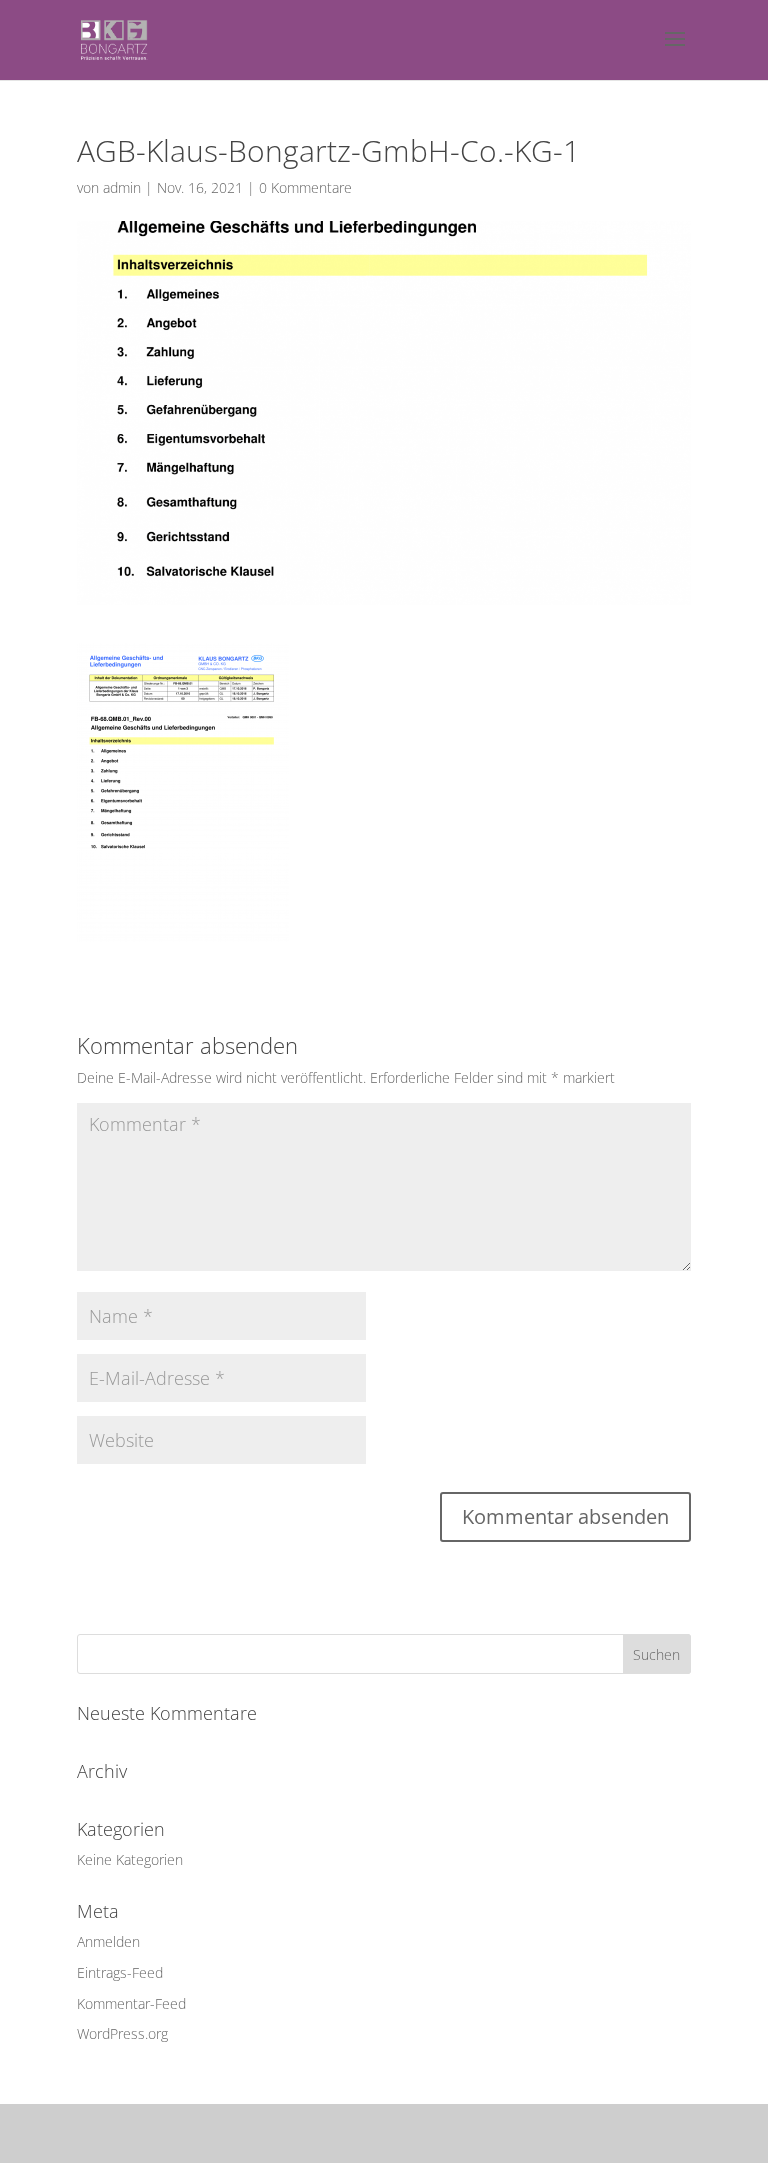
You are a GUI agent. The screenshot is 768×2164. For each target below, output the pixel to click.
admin (122, 187)
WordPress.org (122, 2033)
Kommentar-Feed (131, 2003)
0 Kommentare (305, 187)
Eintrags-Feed (120, 1972)
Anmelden (108, 1941)
